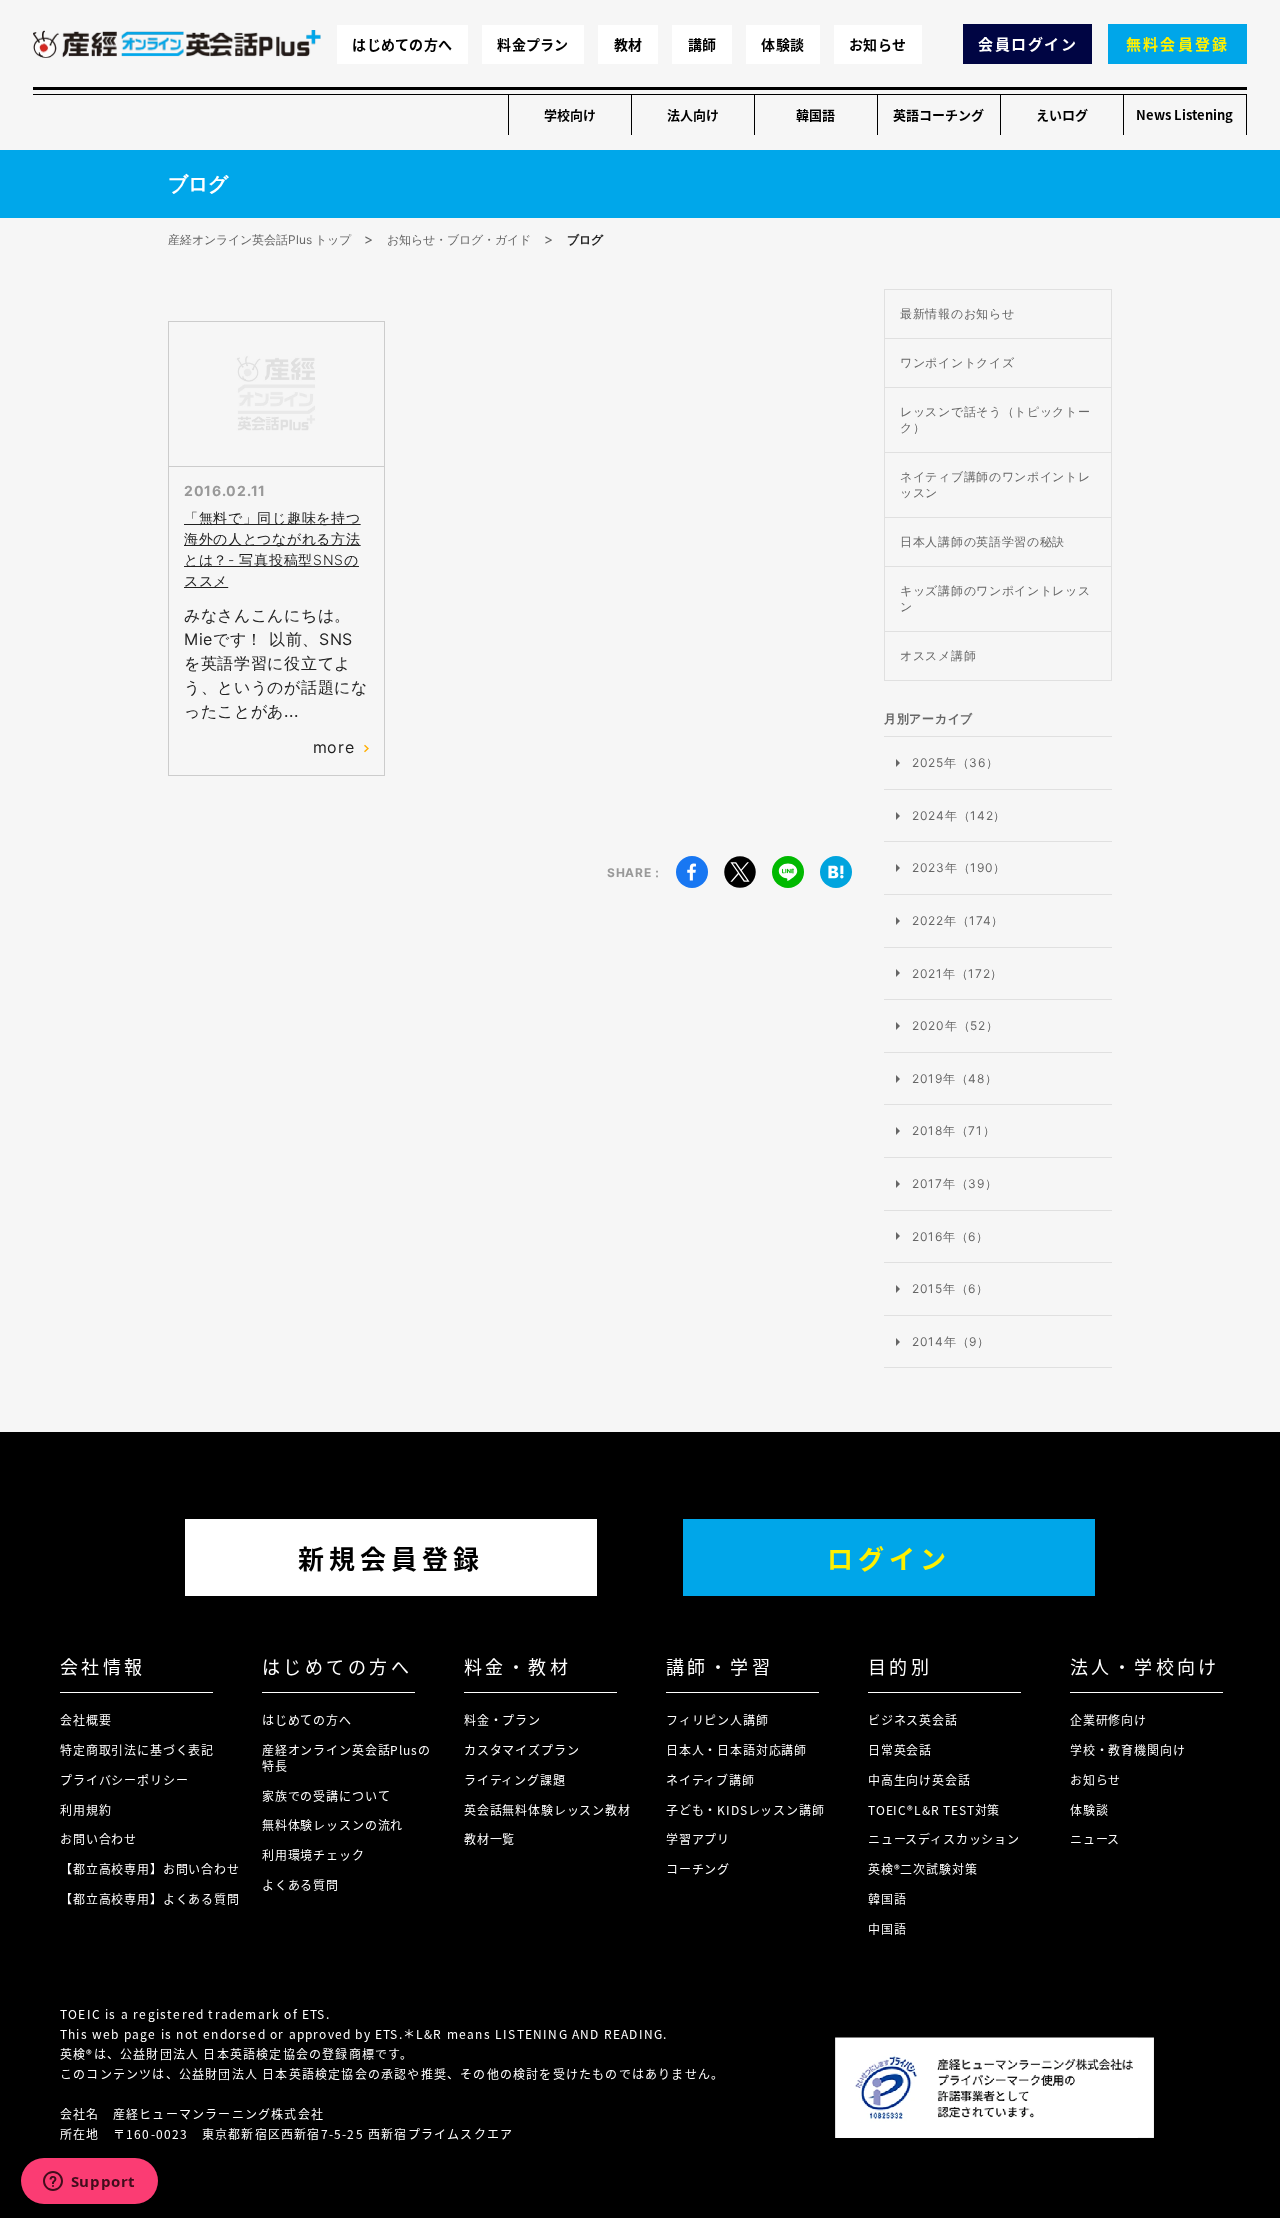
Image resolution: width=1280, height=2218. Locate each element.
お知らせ (877, 44)
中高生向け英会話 (919, 1779)
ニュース (1095, 1838)
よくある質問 (300, 1884)
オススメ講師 (938, 655)
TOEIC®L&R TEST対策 (934, 1809)
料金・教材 (517, 1666)
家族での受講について (326, 1795)
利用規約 (85, 1809)
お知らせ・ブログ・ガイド (459, 239)
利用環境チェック (313, 1854)
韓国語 (815, 114)
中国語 (887, 1928)
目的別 (900, 1666)
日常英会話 (900, 1749)
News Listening (1184, 114)
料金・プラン (502, 1719)
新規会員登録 (391, 1557)
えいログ (1062, 114)
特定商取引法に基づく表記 (137, 1749)
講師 (702, 44)
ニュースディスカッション (944, 1838)
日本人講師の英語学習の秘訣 (982, 541)
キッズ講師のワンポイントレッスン (995, 598)
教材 (628, 44)
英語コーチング (938, 114)
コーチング (698, 1868)
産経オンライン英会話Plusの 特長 (346, 1757)
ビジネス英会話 (913, 1719)
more (334, 747)
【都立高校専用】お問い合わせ (150, 1868)
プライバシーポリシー (124, 1779)
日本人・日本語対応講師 (736, 1749)
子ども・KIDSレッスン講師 (745, 1809)
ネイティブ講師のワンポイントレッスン (995, 484)
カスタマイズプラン (522, 1749)
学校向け (570, 114)
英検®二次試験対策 (923, 1868)
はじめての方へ (402, 44)
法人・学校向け (1145, 1666)
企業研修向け (1108, 1719)
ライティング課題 (515, 1779)
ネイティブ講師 (710, 1779)
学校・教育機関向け (1128, 1749)
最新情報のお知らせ (957, 313)
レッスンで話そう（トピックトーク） (995, 419)
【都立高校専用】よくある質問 (150, 1898)
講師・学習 (719, 1666)
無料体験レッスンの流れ (332, 1824)
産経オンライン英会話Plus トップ (259, 239)
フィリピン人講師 (717, 1719)
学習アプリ (698, 1838)
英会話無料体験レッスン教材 (547, 1809)
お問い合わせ (98, 1838)
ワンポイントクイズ (957, 362)
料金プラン (532, 44)
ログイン (889, 1557)
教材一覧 (489, 1838)
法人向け (693, 114)
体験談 (782, 44)
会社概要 (85, 1719)
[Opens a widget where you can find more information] (89, 2183)
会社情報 (103, 1666)
